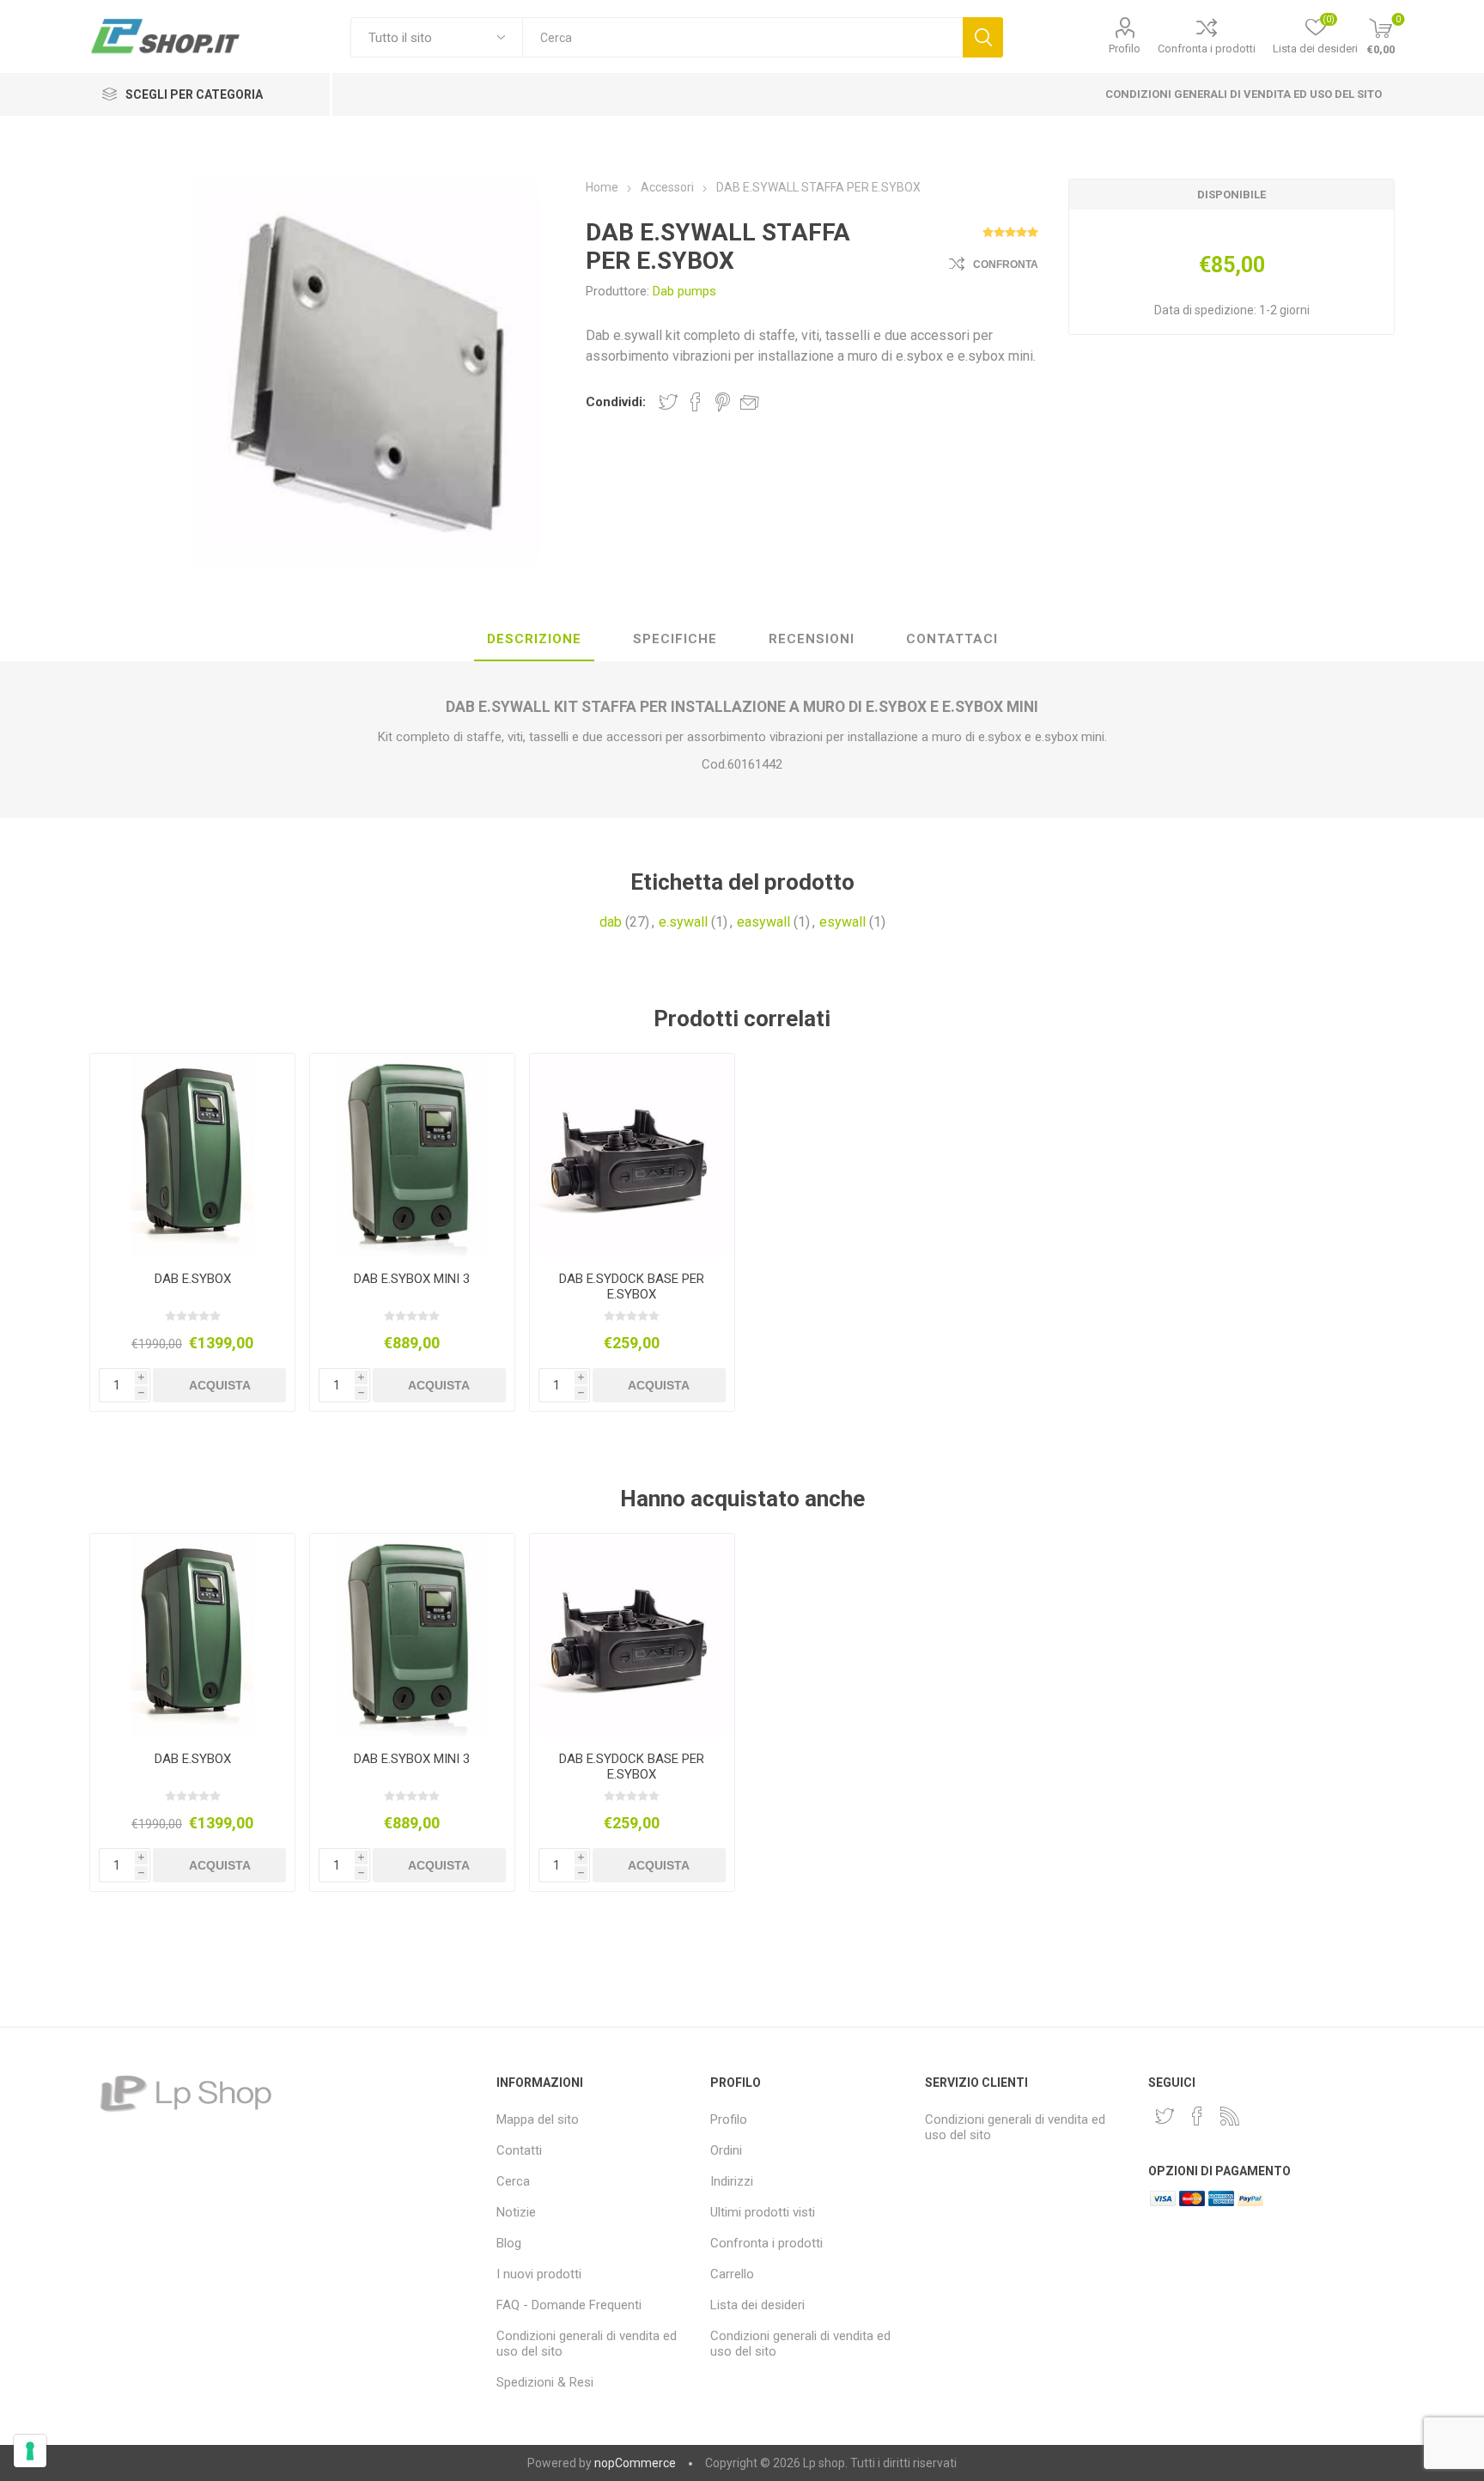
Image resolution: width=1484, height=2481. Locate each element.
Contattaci (952, 639)
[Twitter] (1165, 2116)
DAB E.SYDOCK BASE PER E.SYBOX (632, 1286)
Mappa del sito (538, 2119)
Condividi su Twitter (668, 402)
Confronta (1006, 265)
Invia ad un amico (750, 402)
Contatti (519, 2150)
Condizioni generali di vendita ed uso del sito (1244, 94)
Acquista (220, 1385)
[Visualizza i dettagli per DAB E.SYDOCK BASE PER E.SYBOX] (633, 1156)
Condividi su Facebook (696, 402)
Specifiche (675, 639)
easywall (763, 922)
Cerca (983, 37)
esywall (842, 922)
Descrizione (534, 639)
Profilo (1125, 49)
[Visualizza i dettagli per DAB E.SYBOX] (193, 1156)
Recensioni (812, 639)
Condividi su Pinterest (723, 402)
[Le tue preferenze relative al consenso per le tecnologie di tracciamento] (30, 2451)
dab (611, 922)
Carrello (732, 2274)
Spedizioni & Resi (545, 2382)
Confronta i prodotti (1207, 49)
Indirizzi (732, 2181)
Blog (509, 2243)
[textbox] (742, 37)
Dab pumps (684, 291)
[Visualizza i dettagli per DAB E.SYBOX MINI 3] (413, 1156)
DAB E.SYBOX (193, 1279)
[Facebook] (1197, 2116)
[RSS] (1230, 2116)
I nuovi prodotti (539, 2274)
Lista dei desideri (757, 2305)
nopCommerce (635, 2463)
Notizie (516, 2212)
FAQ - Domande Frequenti (569, 2305)
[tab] (534, 640)
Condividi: (616, 402)
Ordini (726, 2150)
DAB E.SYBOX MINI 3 (412, 1279)
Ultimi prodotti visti (763, 2212)
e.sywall (683, 922)
